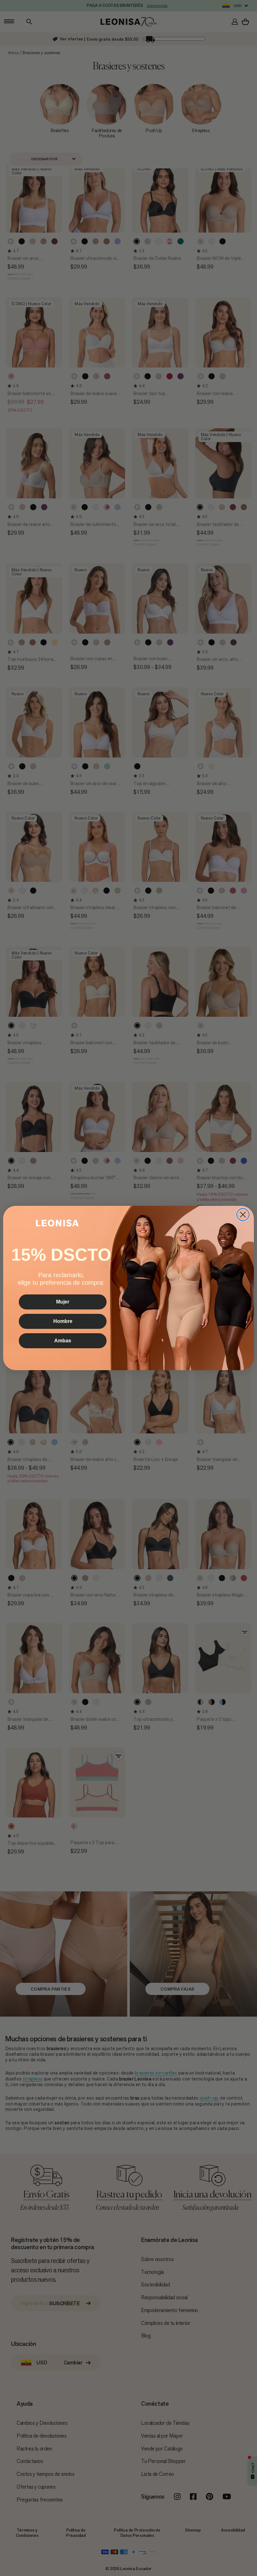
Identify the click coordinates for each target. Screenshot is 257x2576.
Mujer (63, 1302)
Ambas (63, 1341)
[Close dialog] (243, 1215)
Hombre (63, 1321)
